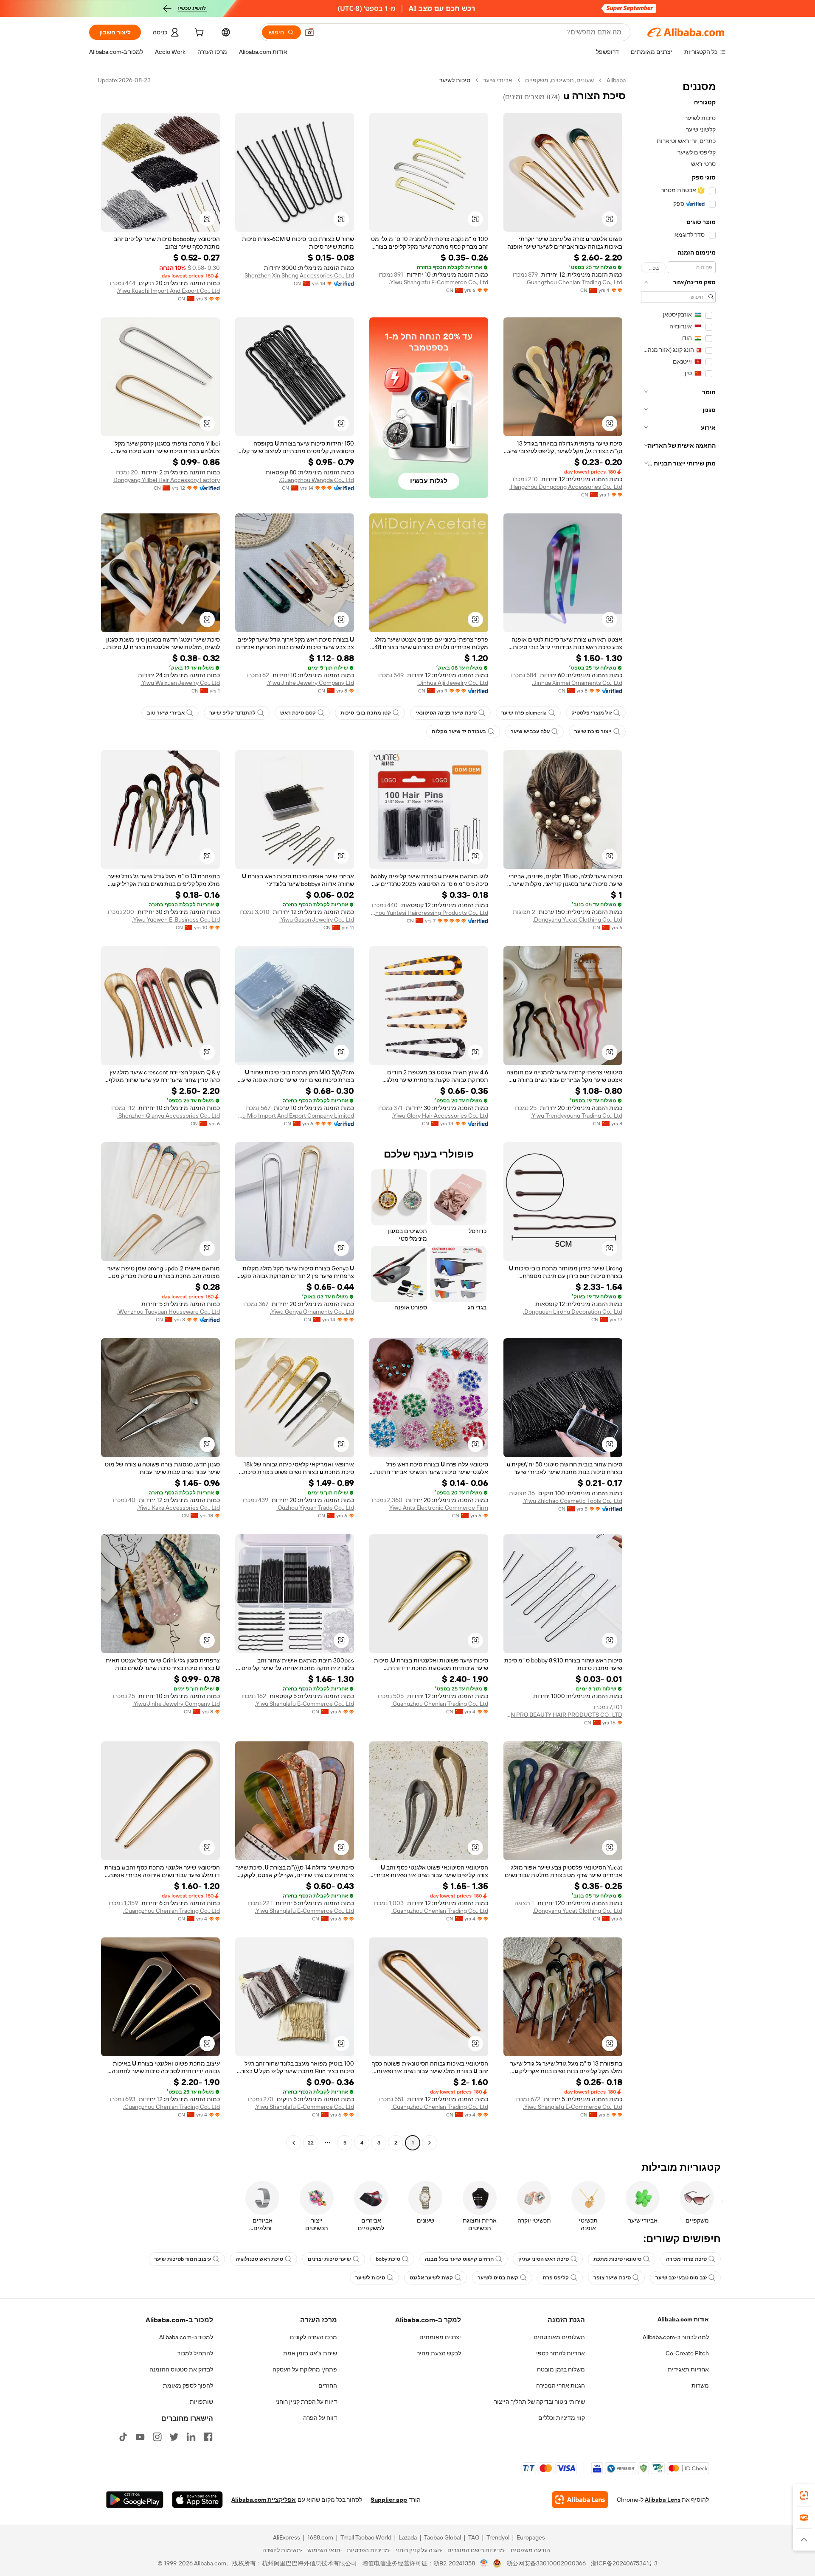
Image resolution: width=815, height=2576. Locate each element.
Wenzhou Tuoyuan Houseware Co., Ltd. (169, 1312)
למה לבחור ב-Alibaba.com (676, 2337)
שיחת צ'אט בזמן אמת (310, 2353)
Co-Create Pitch (687, 2353)
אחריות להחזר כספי (561, 2353)
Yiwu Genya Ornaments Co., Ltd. (312, 1312)
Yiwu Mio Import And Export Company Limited (295, 1116)
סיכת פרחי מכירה (686, 2259)
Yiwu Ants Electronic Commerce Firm (439, 1508)
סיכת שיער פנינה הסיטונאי (446, 713)
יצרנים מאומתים (440, 2337)
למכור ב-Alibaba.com (186, 2337)
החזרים (328, 2385)
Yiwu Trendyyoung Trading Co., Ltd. (576, 1116)
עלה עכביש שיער (530, 732)
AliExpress (287, 2537)
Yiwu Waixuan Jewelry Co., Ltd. (180, 683)
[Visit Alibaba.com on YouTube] (140, 2437)
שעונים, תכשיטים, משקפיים (559, 80)
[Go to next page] (294, 2143)
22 (311, 2143)
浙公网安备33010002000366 (546, 2563)
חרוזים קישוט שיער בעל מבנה (459, 2259)
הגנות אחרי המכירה (561, 2385)
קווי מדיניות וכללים (562, 2418)
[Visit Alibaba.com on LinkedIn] (191, 2437)
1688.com (320, 2537)
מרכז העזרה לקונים (313, 2337)
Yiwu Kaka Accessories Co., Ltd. (178, 1508)
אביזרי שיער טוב (166, 713)
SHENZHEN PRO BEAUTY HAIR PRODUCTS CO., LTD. (563, 1715)
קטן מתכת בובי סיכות (366, 713)
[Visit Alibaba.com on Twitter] (174, 2437)
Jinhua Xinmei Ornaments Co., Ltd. (577, 683)
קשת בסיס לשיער (498, 2278)
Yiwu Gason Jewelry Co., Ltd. (317, 919)
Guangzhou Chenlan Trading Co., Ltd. (574, 282)
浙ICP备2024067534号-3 (624, 2563)
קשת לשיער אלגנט (431, 2278)
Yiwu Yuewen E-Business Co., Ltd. (176, 919)
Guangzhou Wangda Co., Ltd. (316, 480)
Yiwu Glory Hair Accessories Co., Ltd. (440, 1116)
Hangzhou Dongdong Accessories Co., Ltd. (566, 487)
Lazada (408, 2537)
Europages (531, 2537)
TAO (474, 2537)
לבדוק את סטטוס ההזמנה (181, 2369)
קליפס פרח (556, 2278)
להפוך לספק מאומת (188, 2385)
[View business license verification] (484, 2563)
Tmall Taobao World (366, 2537)
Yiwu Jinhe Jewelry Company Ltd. (310, 683)
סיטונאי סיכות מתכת (617, 2259)
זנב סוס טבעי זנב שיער (681, 2278)
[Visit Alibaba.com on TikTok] (123, 2437)
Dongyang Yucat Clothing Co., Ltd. (578, 919)
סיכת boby (388, 2259)
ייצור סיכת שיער (593, 732)
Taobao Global (443, 2537)
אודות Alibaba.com (683, 2319)
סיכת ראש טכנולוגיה (259, 2259)
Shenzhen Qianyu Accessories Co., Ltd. (169, 1116)
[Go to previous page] (430, 2143)
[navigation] (678, 1113)
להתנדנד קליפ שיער (232, 713)
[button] (309, 32)
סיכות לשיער (370, 2278)
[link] (804, 2495)
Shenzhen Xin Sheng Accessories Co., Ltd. (299, 275)
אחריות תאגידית (688, 2369)
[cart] (198, 34)
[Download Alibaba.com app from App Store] (197, 2500)
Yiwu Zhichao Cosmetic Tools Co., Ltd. (572, 1501)
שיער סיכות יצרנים (329, 2259)
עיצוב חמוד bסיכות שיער (183, 2259)
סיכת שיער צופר (612, 2278)
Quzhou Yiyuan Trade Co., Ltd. (315, 1508)
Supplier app (389, 2500)
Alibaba (616, 80)
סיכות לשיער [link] (455, 80)
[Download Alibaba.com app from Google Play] (135, 2500)
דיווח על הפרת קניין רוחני (306, 2402)
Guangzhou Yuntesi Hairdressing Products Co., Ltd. (429, 913)
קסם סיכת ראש (298, 713)
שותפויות (201, 2402)
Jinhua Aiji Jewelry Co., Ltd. (453, 683)
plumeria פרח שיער (524, 713)
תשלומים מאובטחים (559, 2337)
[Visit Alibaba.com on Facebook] (208, 2437)
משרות (700, 2385)
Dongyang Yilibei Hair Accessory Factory (167, 480)
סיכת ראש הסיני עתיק (544, 2259)
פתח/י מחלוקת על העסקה (305, 2369)
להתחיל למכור (195, 2353)
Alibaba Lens (663, 2500)
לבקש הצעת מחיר (439, 2353)
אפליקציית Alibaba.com (264, 2500)
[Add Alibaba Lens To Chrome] (580, 2500)
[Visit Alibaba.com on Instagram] (157, 2437)
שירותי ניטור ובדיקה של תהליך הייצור (540, 2402)
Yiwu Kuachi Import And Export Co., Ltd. (168, 291)
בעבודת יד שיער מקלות (459, 732)
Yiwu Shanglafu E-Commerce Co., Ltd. (438, 282)
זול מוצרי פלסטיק (592, 713)
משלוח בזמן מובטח (561, 2369)
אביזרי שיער (498, 80)
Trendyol (498, 2537)
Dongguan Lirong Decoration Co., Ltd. (573, 1312)
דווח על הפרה (320, 2418)
